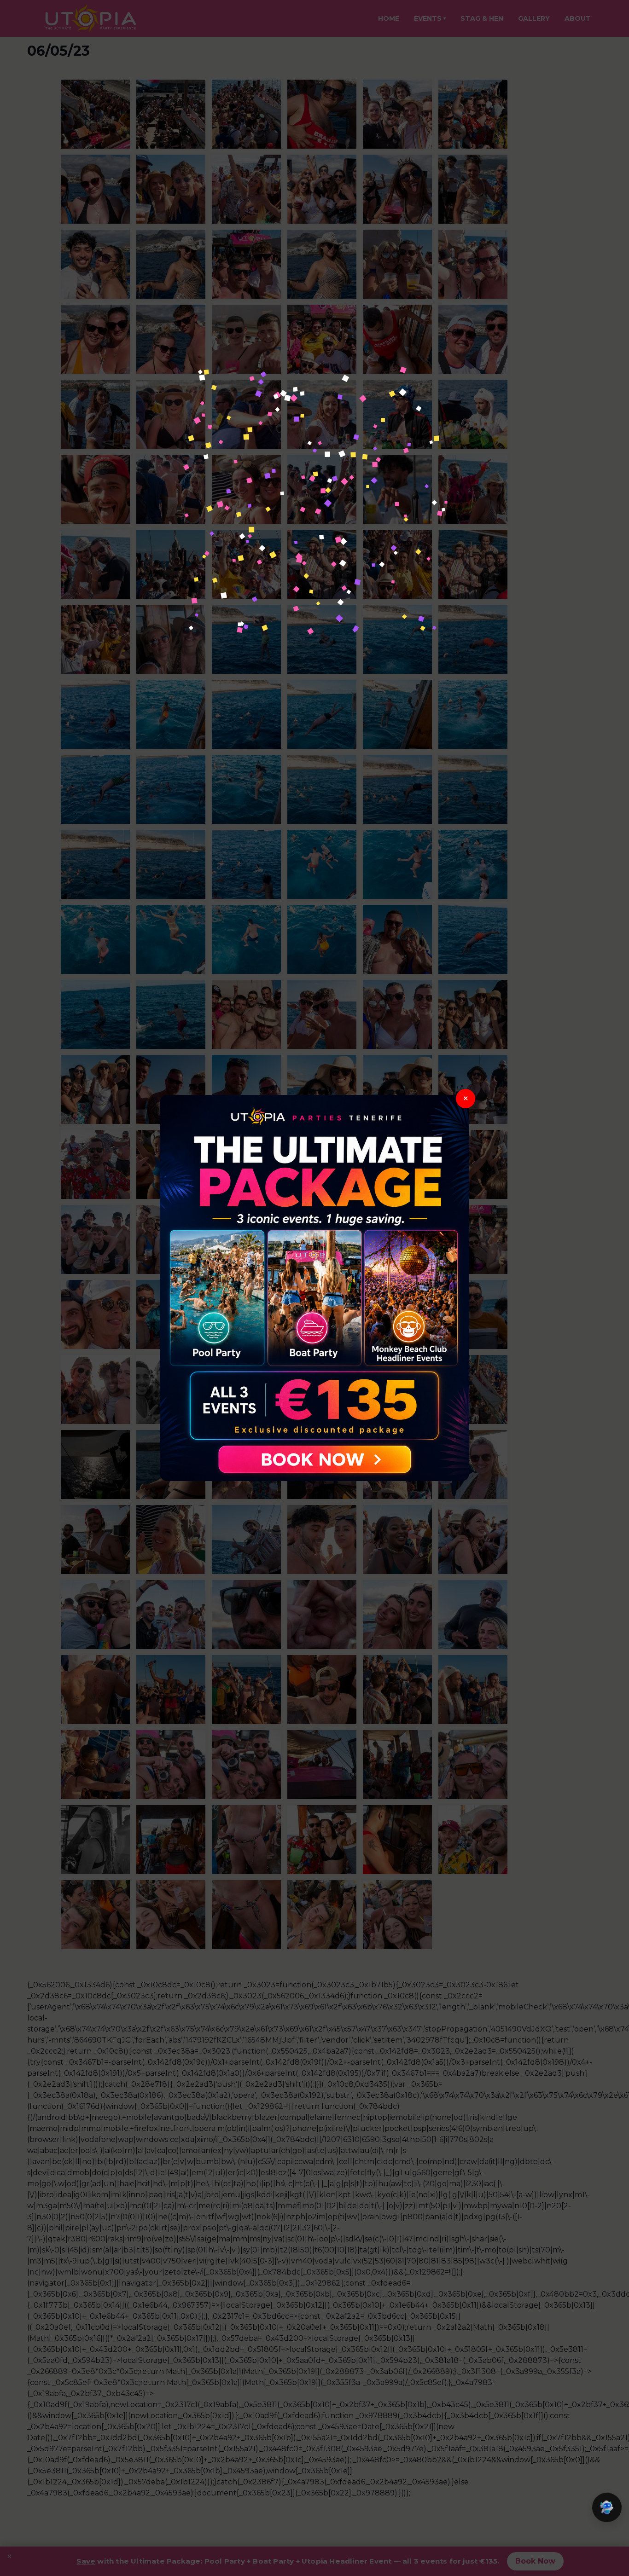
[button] (607, 2507)
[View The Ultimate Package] (314, 1288)
